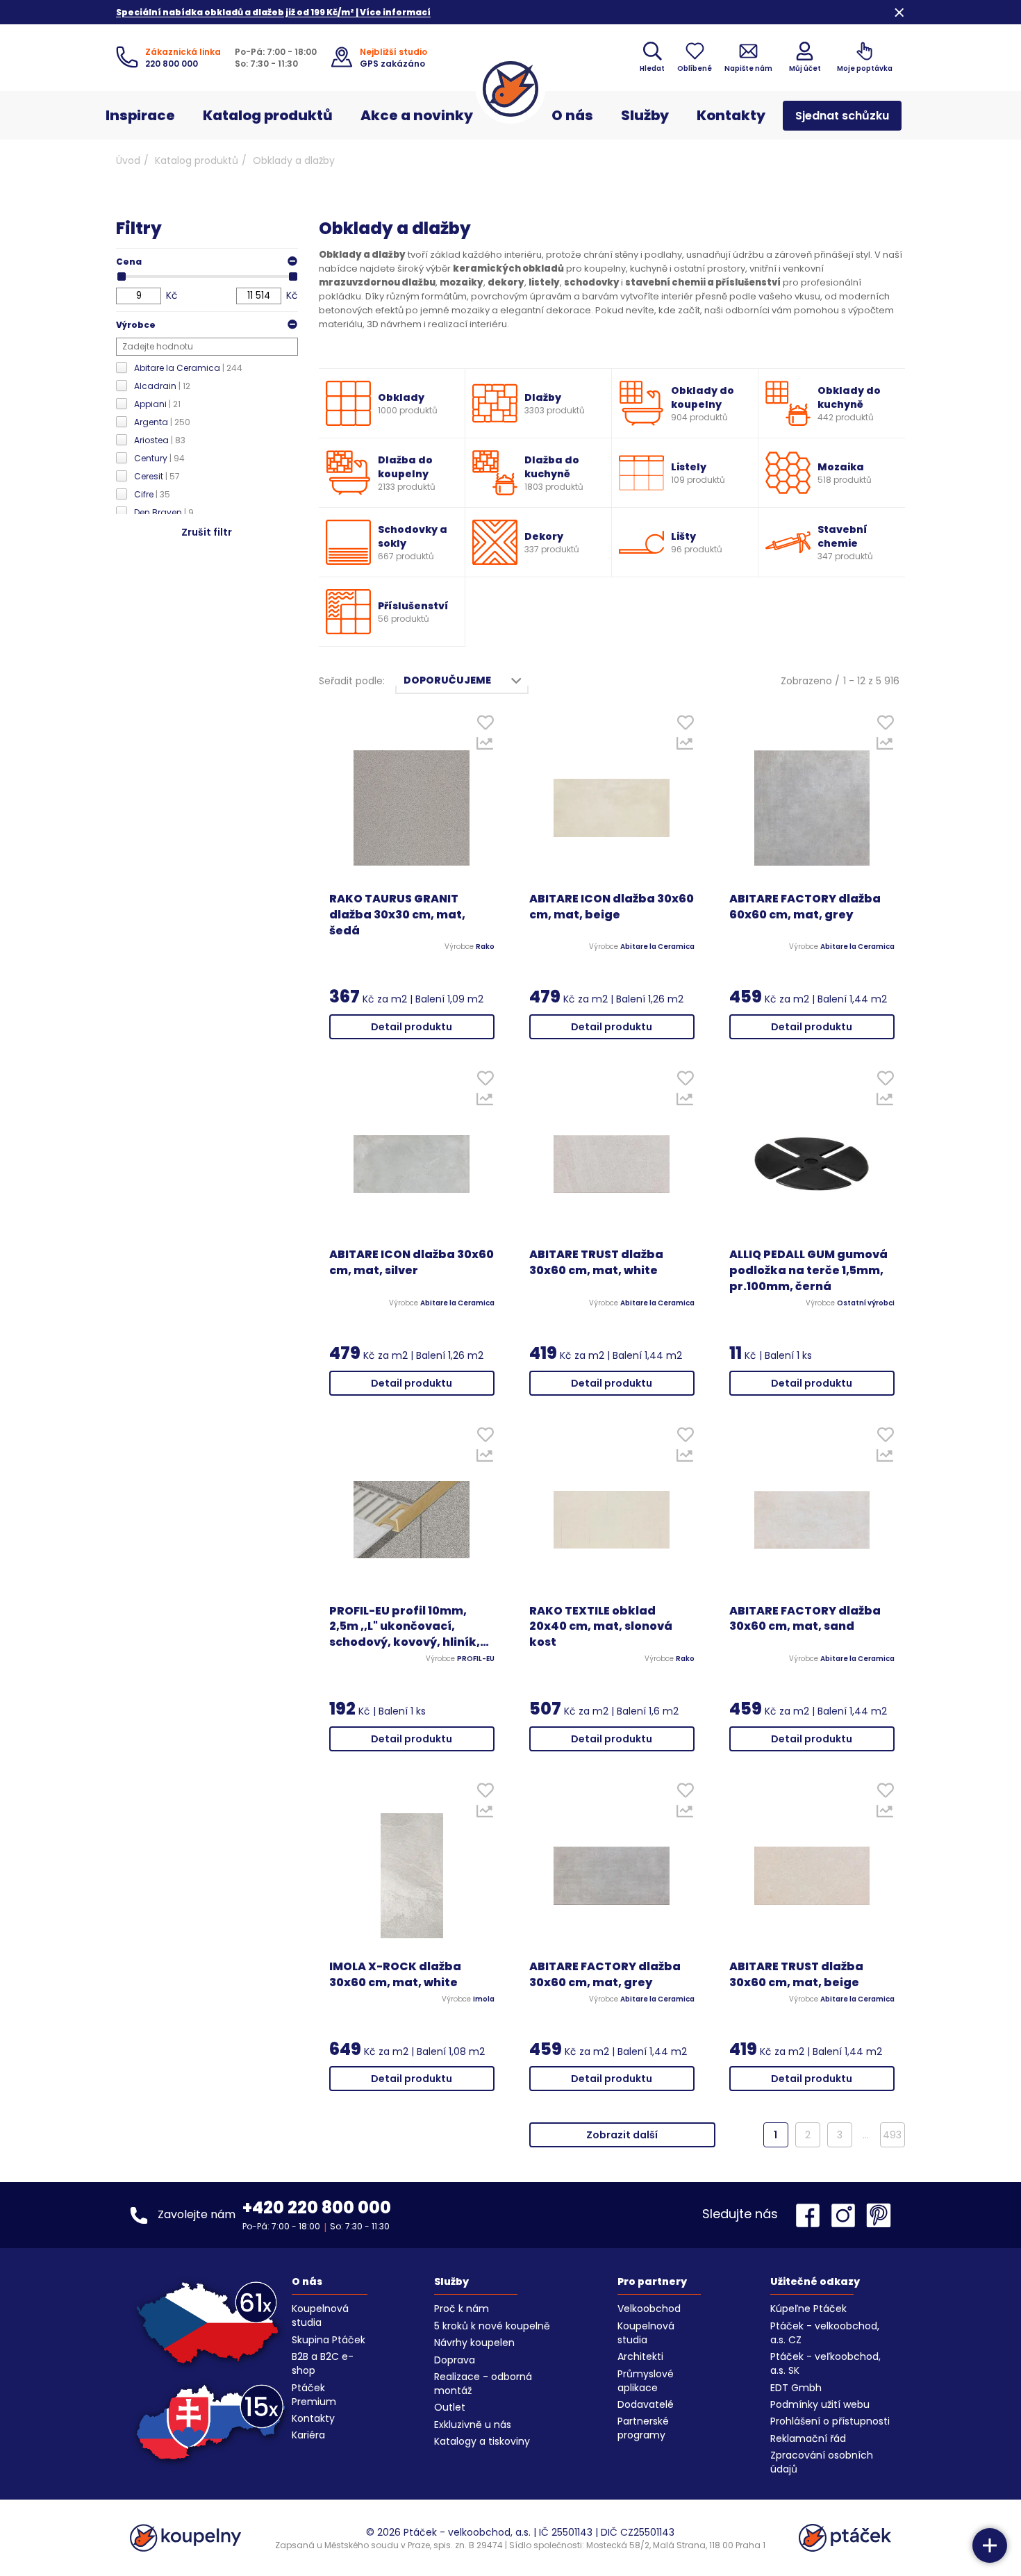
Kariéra (308, 2435)
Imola (484, 1999)
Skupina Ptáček (329, 2340)
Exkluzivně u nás (473, 2425)
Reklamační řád (808, 2438)
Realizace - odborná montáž (483, 2384)
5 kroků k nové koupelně (492, 2326)
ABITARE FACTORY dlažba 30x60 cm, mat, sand (805, 1619)
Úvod (128, 160)
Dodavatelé (646, 2404)
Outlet (450, 2407)
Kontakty (731, 115)
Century (159, 458)
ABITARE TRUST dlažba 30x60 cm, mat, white (596, 1263)
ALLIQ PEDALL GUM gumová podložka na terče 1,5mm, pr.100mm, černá (808, 1271)
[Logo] (510, 89)
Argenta (162, 422)
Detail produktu (412, 1027)
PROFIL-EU (476, 1659)
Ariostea (160, 440)
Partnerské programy (643, 2428)
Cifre (152, 494)
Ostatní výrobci (866, 1303)
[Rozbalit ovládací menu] (990, 2545)
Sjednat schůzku (842, 116)
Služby (645, 115)
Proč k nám (462, 2309)
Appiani (157, 404)
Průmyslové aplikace (646, 2381)
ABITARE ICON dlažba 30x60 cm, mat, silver (412, 1263)
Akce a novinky (417, 115)
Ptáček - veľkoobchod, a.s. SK (825, 2363)
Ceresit (157, 476)
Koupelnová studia (320, 2315)
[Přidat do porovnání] (485, 747)
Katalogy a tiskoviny (482, 2441)
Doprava (455, 2360)
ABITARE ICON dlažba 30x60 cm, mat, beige (612, 907)
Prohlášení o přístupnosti (830, 2421)
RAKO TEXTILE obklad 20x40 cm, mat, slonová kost (601, 1627)
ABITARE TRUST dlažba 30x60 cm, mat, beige (796, 1975)
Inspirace (140, 115)
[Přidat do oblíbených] (485, 726)
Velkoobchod (649, 2309)
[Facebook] (811, 2215)
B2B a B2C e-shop (323, 2363)
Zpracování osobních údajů (822, 2462)
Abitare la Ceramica (188, 368)
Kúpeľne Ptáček (808, 2309)
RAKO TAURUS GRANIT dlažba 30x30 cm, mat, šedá (397, 915)
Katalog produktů (268, 115)
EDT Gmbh (796, 2388)
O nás (572, 115)
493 (892, 2135)
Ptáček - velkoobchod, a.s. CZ (825, 2333)
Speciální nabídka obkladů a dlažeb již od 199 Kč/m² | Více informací (273, 12)
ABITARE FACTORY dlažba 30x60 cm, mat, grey (605, 1975)
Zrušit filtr (207, 532)
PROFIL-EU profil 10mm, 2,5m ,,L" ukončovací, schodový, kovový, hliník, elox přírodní (405, 1627)
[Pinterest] (879, 2215)
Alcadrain (162, 386)
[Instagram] (847, 2215)
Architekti (640, 2356)
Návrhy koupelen (474, 2343)
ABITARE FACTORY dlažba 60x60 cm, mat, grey (805, 907)
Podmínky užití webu (820, 2404)
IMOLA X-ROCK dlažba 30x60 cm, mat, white (395, 1975)
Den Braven (164, 512)
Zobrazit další (622, 2135)
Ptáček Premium (314, 2395)
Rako (485, 947)
